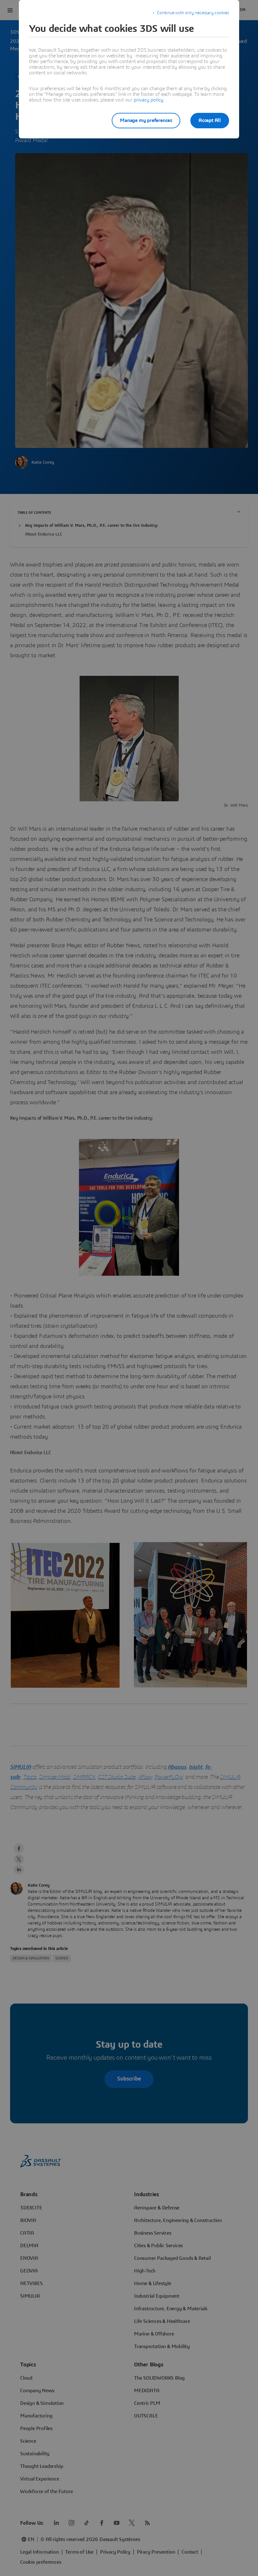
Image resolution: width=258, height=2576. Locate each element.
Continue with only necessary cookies (193, 13)
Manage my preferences (146, 120)
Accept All (210, 120)
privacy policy (149, 100)
